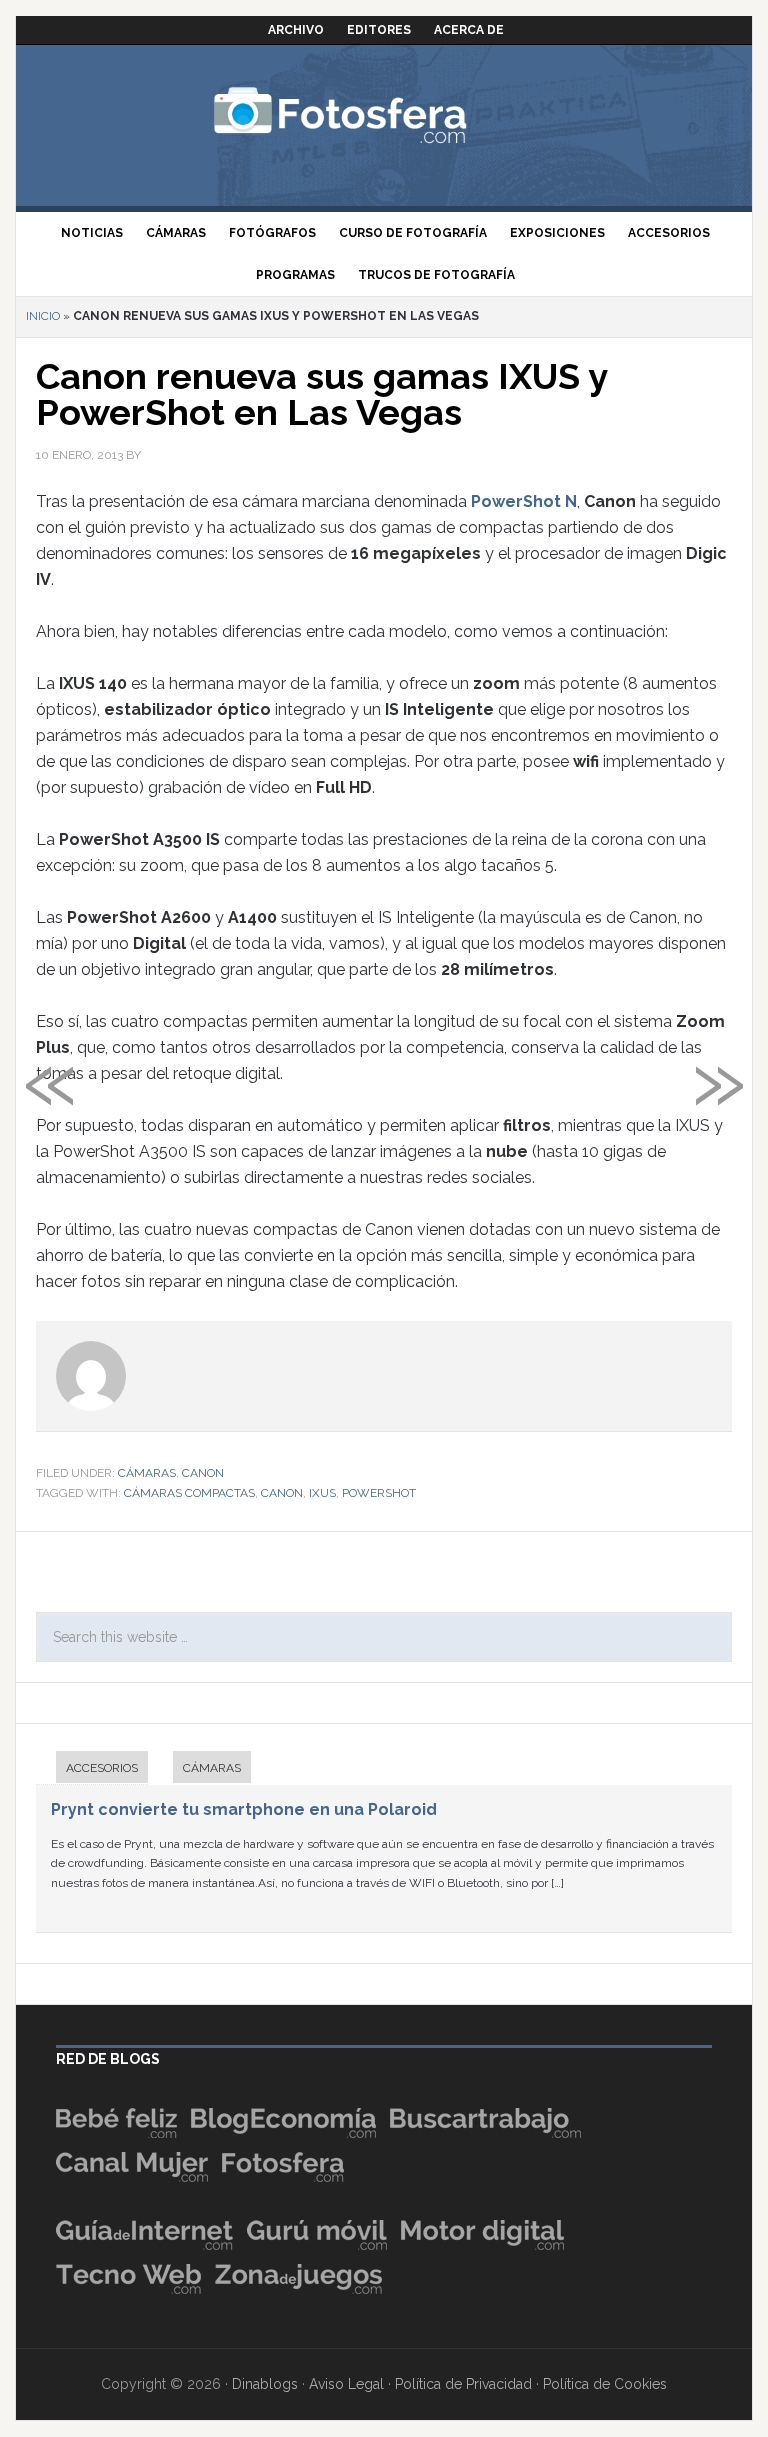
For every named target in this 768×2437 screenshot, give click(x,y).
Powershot (379, 1493)
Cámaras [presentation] (212, 1768)
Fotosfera (383, 115)
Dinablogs (265, 2384)
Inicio (43, 316)
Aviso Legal (346, 2384)
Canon (203, 1473)
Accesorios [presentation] (102, 1768)
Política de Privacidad (463, 2384)
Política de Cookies (605, 2384)
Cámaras (147, 1473)
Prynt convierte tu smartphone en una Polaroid (244, 1809)
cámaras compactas (189, 1493)
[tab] (92, 1769)
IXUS (322, 1493)
